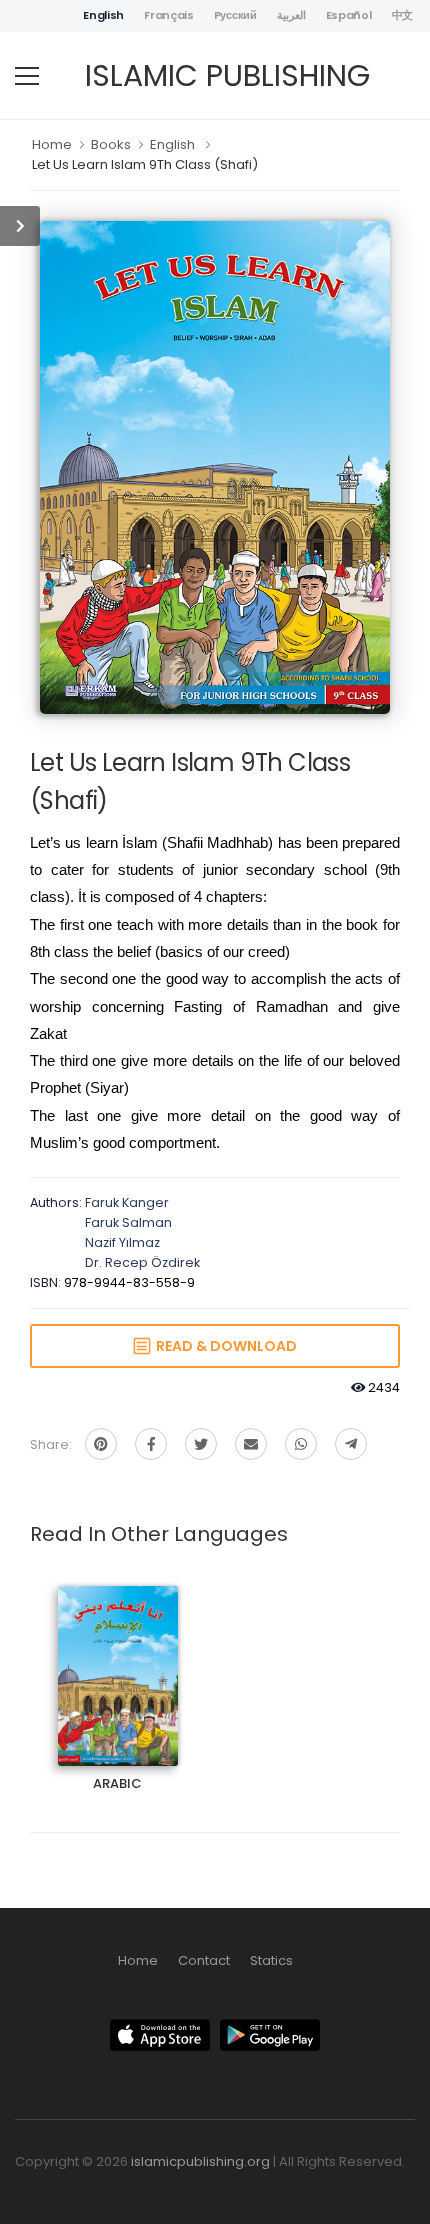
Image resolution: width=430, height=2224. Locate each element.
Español (349, 15)
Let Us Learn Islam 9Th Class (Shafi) (145, 164)
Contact (204, 1960)
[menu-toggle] (27, 76)
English (103, 15)
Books (111, 144)
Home (52, 144)
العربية (291, 15)
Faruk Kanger (127, 1202)
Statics (271, 1960)
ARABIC (118, 1658)
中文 (402, 15)
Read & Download (223, 1346)
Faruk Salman (128, 1222)
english (172, 144)
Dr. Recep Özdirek (142, 1262)
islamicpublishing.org (200, 2161)
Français (169, 15)
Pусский (235, 15)
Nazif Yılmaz (122, 1242)
